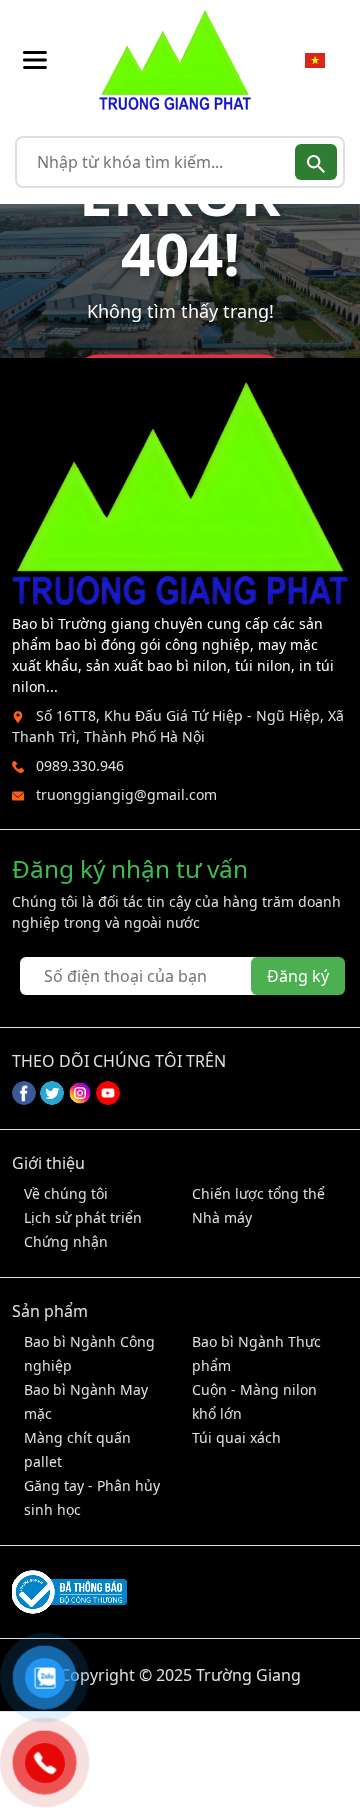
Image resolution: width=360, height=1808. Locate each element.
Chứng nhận (66, 1241)
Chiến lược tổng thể (258, 1193)
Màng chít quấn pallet (77, 1449)
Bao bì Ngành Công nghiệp (89, 1353)
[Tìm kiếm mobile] (316, 162)
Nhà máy (222, 1217)
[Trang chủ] (175, 60)
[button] (35, 60)
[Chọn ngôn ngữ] (315, 60)
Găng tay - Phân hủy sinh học (92, 1497)
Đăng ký (298, 976)
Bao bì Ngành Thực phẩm (256, 1353)
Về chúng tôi (66, 1193)
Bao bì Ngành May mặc (86, 1401)
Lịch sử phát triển (83, 1217)
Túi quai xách (236, 1437)
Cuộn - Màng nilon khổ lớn (254, 1401)
